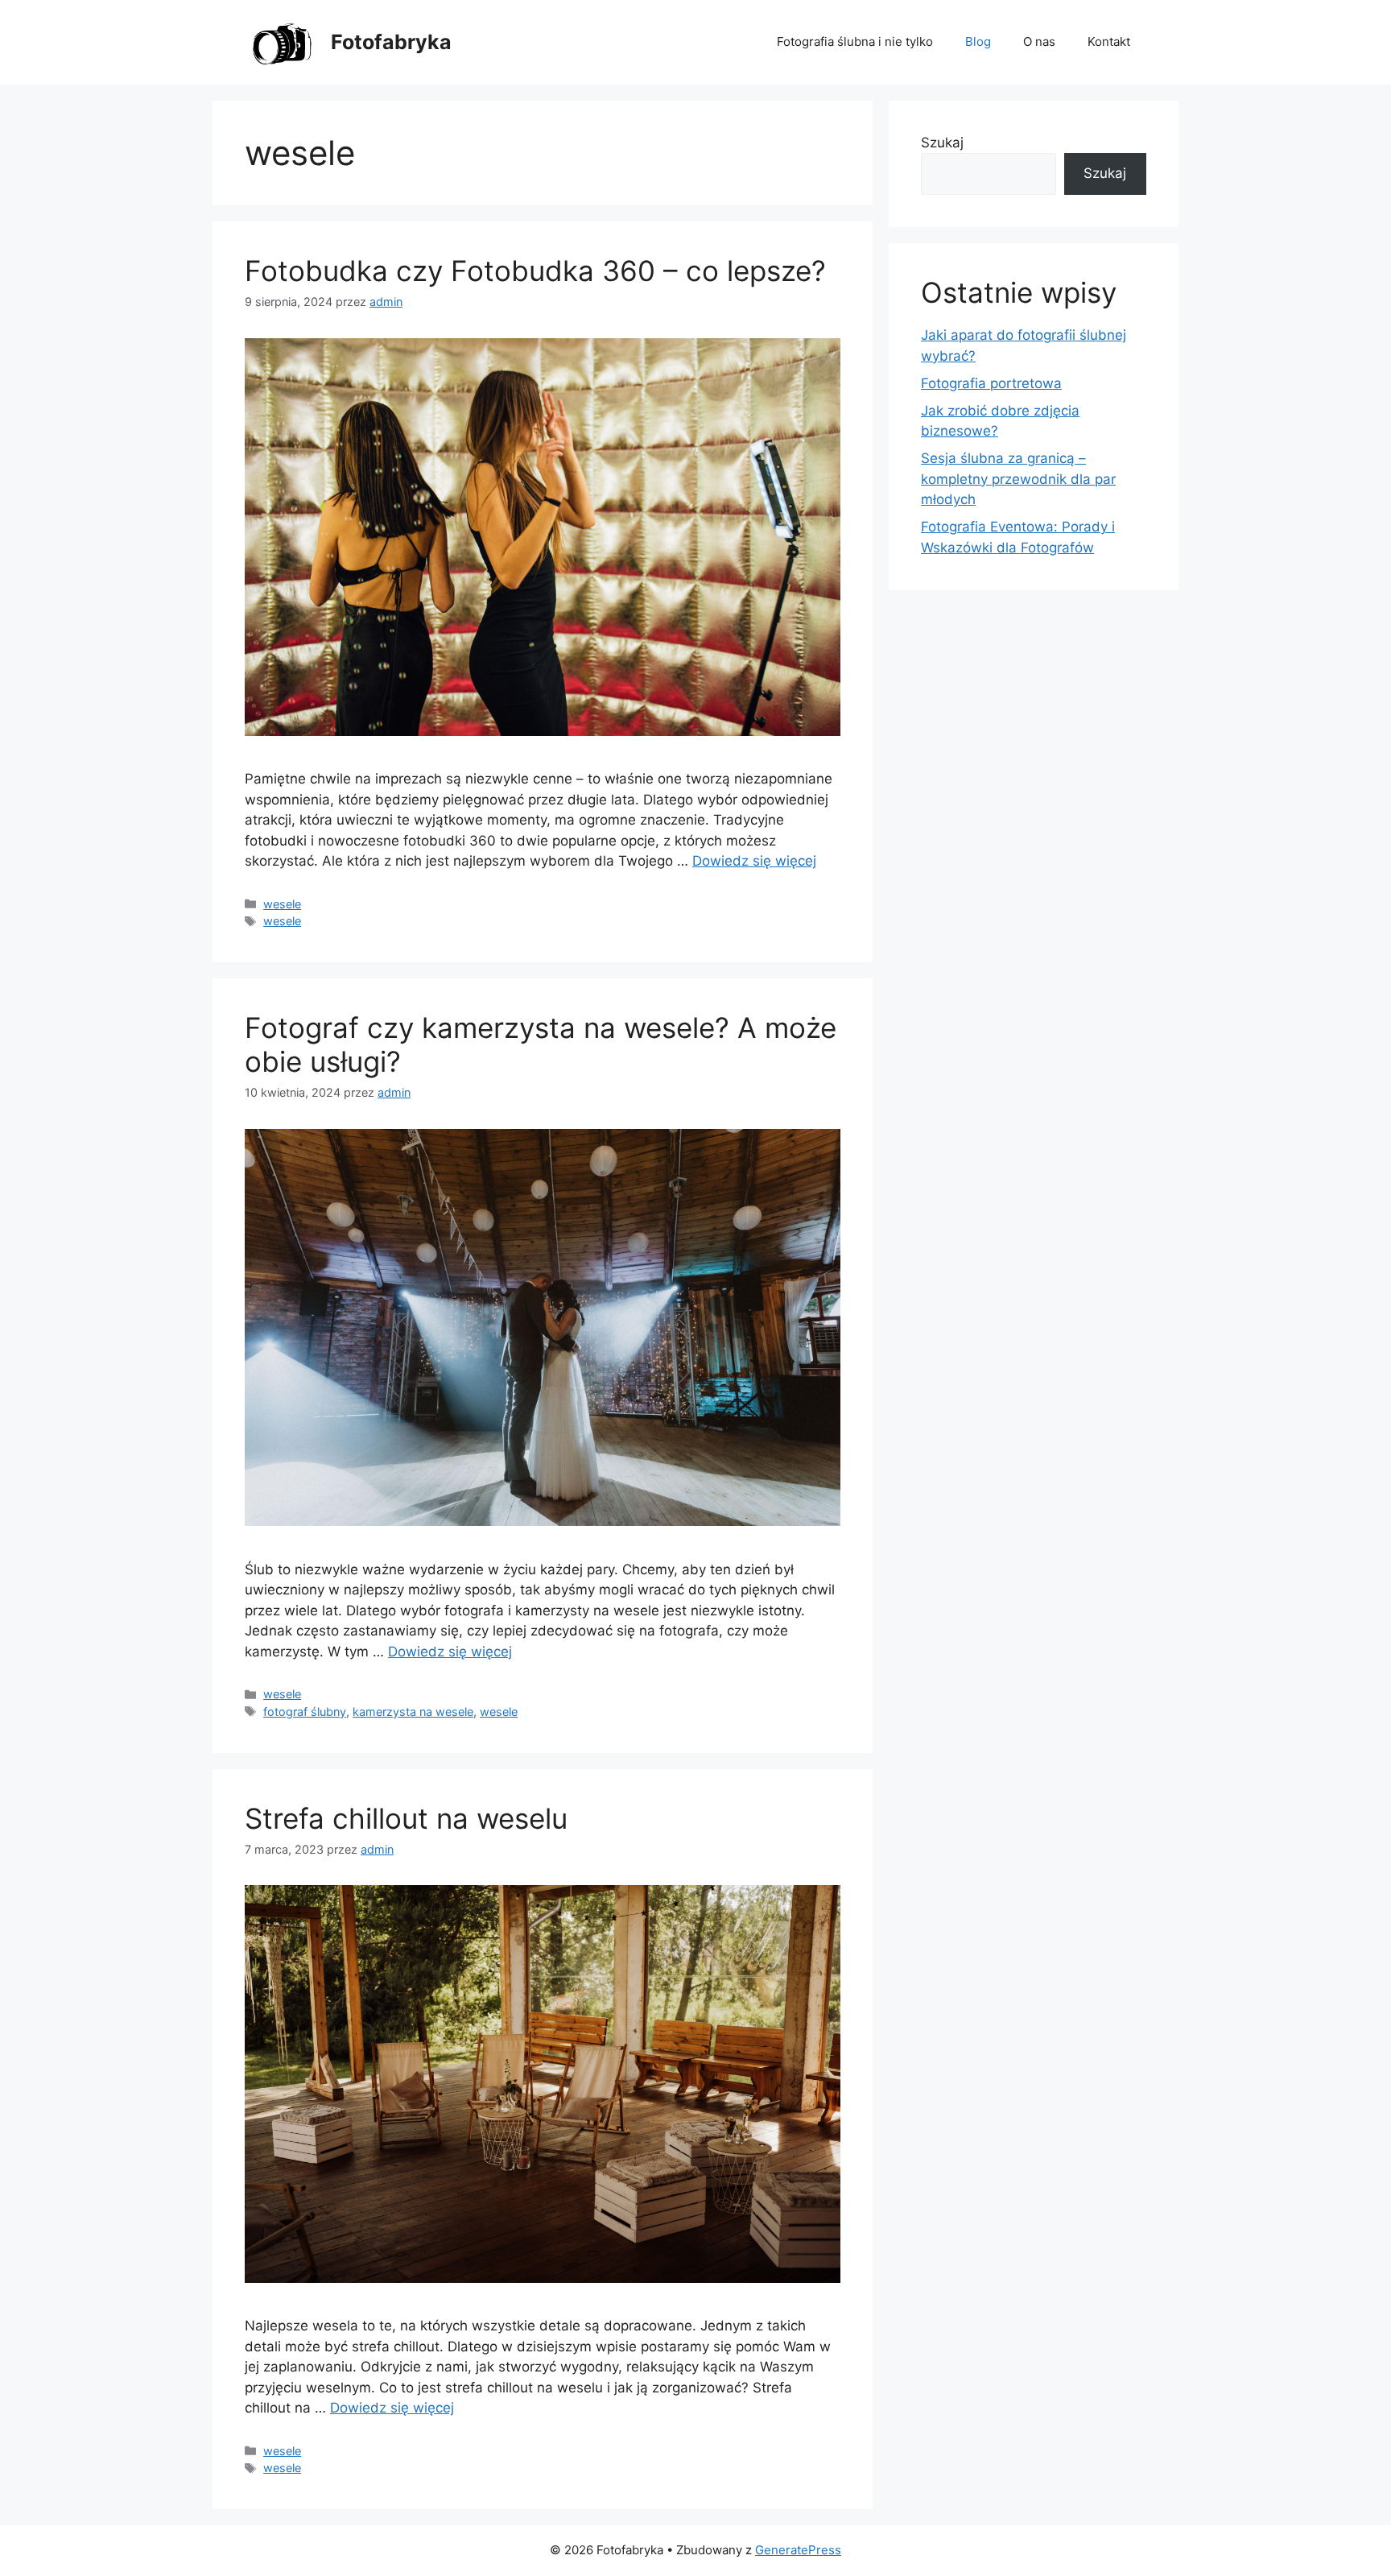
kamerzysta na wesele (413, 1712)
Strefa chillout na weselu (406, 1818)
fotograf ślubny (305, 1712)
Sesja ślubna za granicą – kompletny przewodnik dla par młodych (1018, 479)
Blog (978, 41)
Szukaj (942, 143)
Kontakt (1109, 41)
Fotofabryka (391, 42)
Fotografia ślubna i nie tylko (855, 41)
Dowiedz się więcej (754, 861)
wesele (282, 904)
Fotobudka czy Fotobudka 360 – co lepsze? (535, 271)
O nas (1039, 41)
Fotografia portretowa (991, 383)
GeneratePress (798, 2550)
